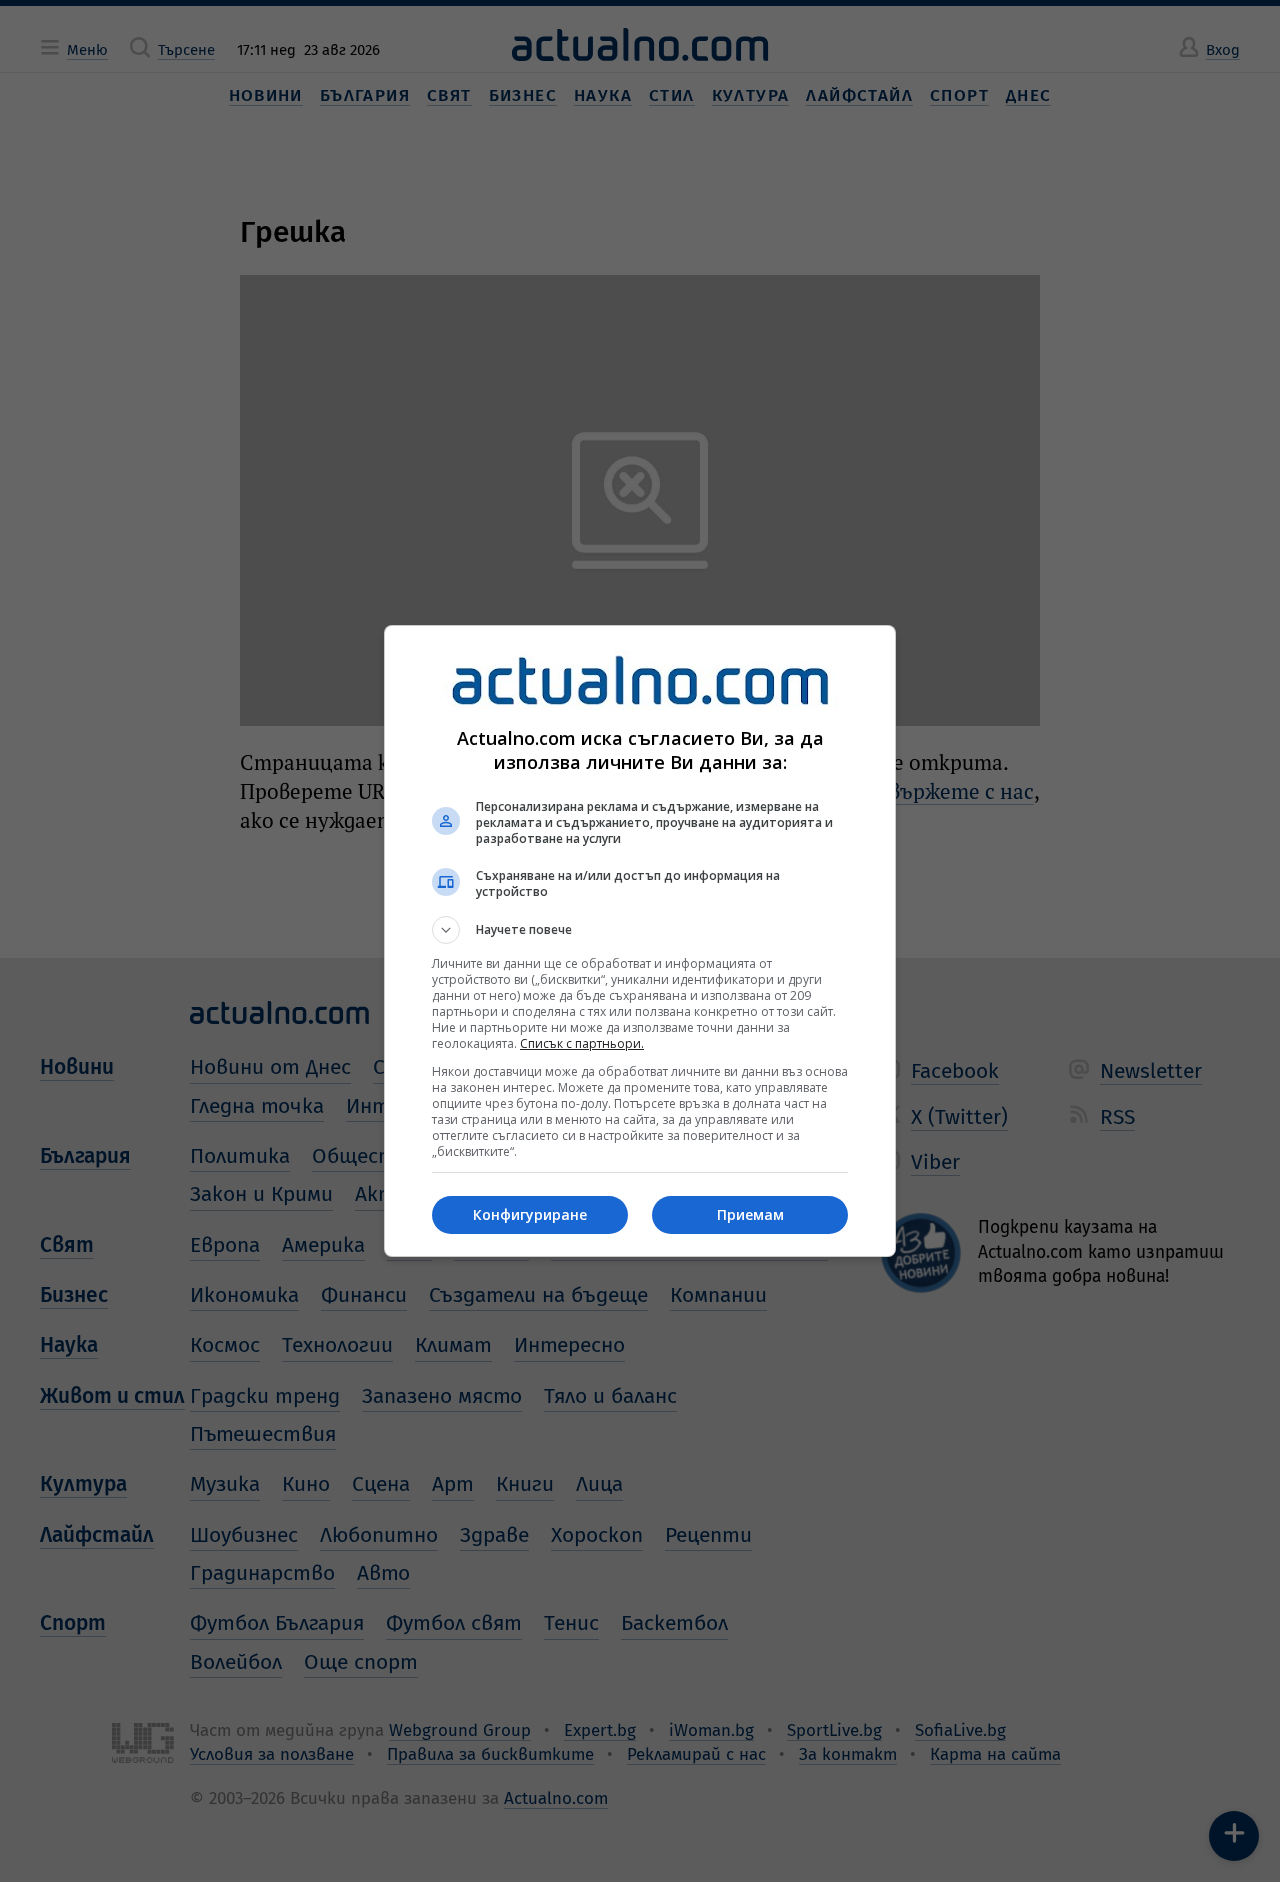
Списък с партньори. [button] (582, 1043)
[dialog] (640, 941)
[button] (640, 930)
